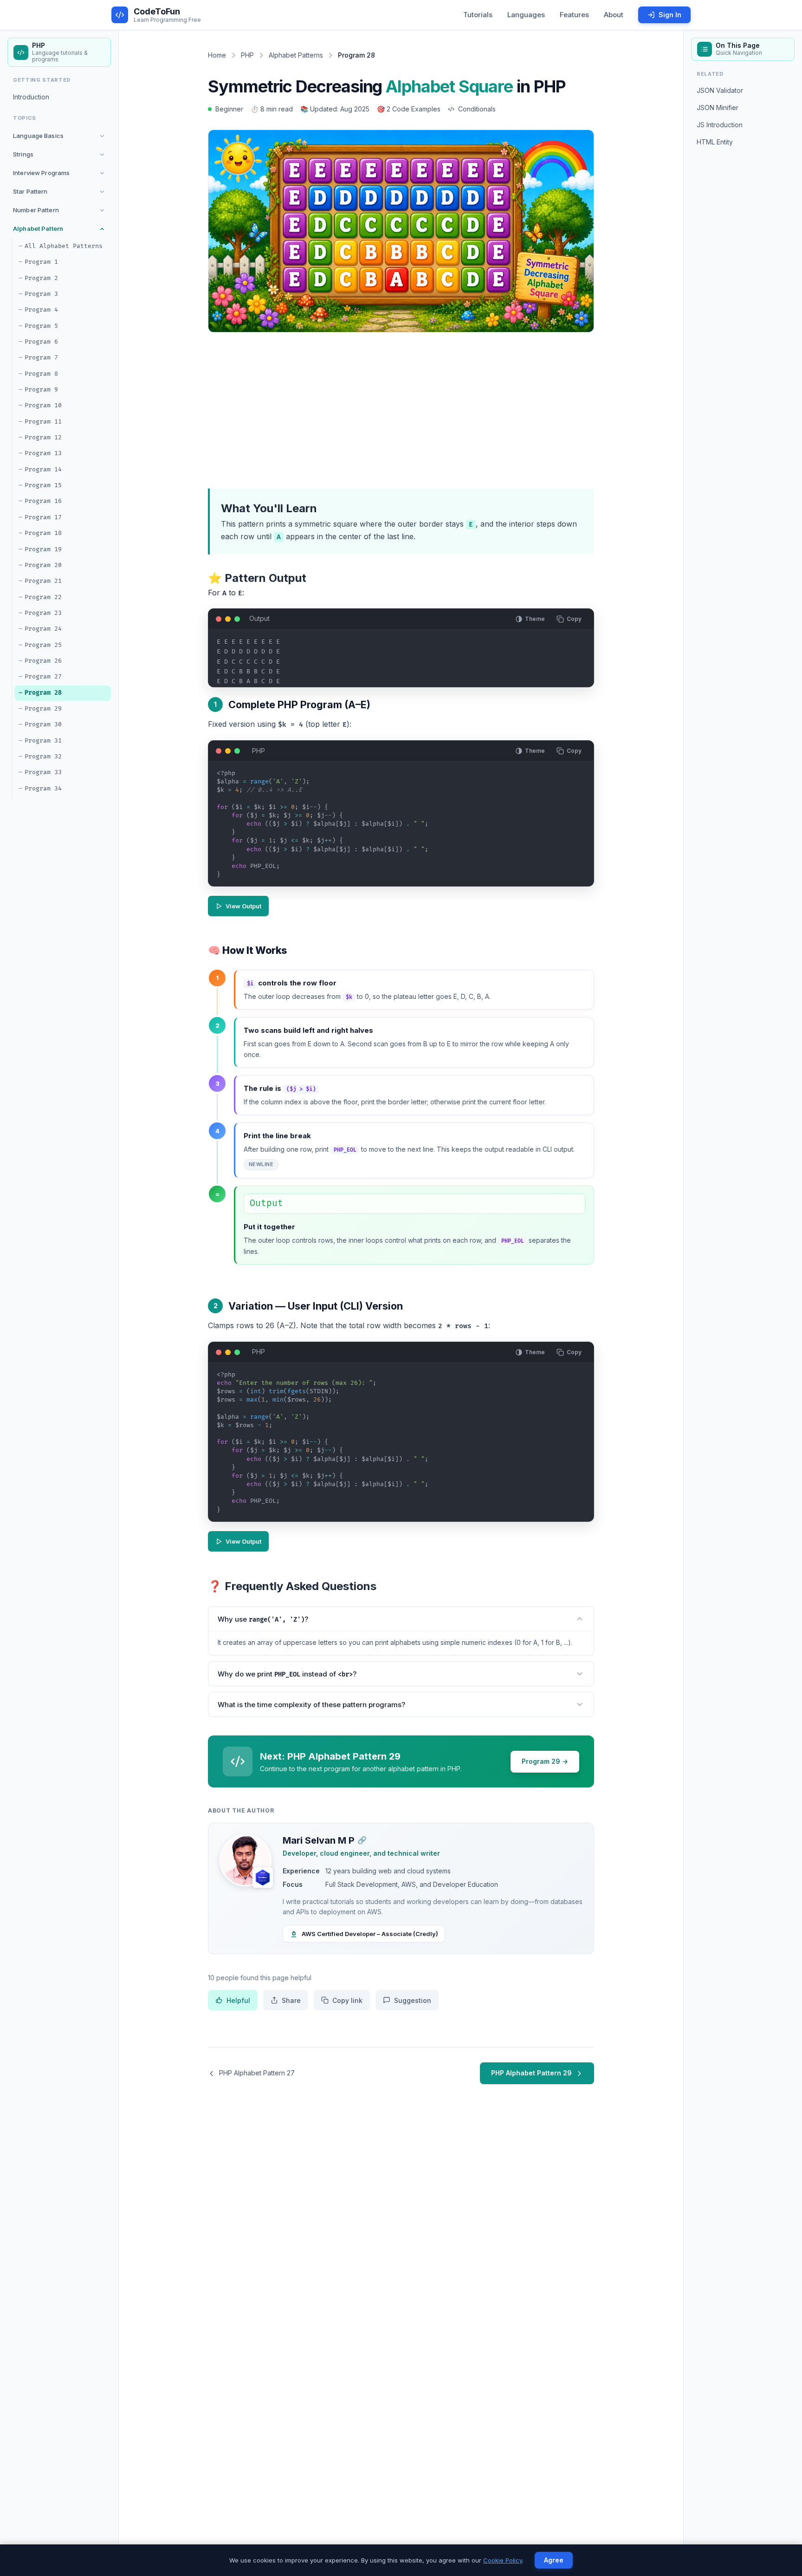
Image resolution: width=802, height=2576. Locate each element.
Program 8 (41, 374)
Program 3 (41, 294)
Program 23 (43, 613)
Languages (526, 15)
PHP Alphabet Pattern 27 (257, 2073)
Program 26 (43, 661)
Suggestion (413, 2000)
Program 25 (43, 645)
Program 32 (43, 756)
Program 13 (43, 454)
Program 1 (41, 262)
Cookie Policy (503, 2560)
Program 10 (43, 406)
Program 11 (43, 422)
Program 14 (43, 470)
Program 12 (43, 437)
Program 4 (41, 310)
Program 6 (41, 342)
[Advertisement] (401, 409)
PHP (247, 55)
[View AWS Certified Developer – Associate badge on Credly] (263, 1878)
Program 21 (43, 581)
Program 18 (43, 533)
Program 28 (43, 693)
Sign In (670, 15)
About (614, 15)
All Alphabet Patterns (64, 246)
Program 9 (41, 390)
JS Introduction (720, 125)
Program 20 (43, 565)
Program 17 (43, 517)
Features (574, 15)
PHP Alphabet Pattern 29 (531, 2073)
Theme (535, 619)
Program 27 (43, 677)
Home (217, 55)
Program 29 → (545, 1761)
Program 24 (43, 629)
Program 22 (43, 597)
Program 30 (43, 725)
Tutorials (478, 15)
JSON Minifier (718, 108)
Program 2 (41, 278)
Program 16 (43, 502)
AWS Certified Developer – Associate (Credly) (370, 1934)
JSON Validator (720, 91)
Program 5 (41, 326)
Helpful (238, 2000)
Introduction (31, 97)
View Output (243, 906)
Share (291, 2000)
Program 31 (43, 741)
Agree (554, 2560)
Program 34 (43, 789)
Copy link (347, 2000)
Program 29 (43, 709)
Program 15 (43, 485)
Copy (574, 619)
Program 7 (41, 358)
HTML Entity (715, 142)
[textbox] (401, 828)
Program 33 (43, 773)
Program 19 (43, 549)
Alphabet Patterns (296, 55)
